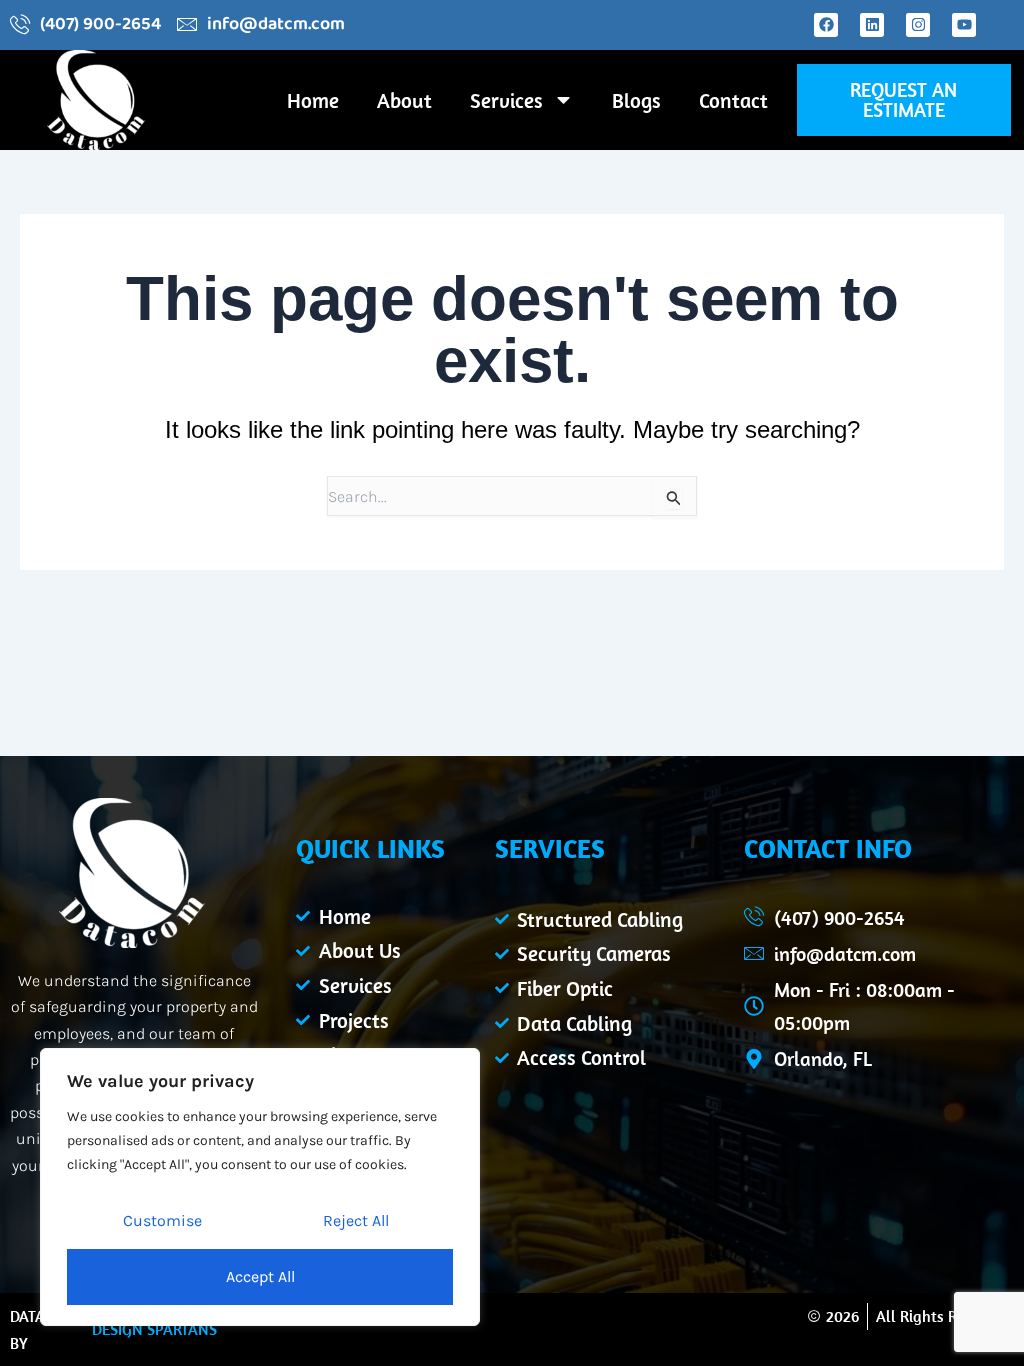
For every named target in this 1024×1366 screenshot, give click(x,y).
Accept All (260, 1276)
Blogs (636, 100)
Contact (733, 100)
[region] (260, 1187)
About (404, 100)
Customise (162, 1220)
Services (506, 100)
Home (313, 100)
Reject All (356, 1220)
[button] (904, 100)
